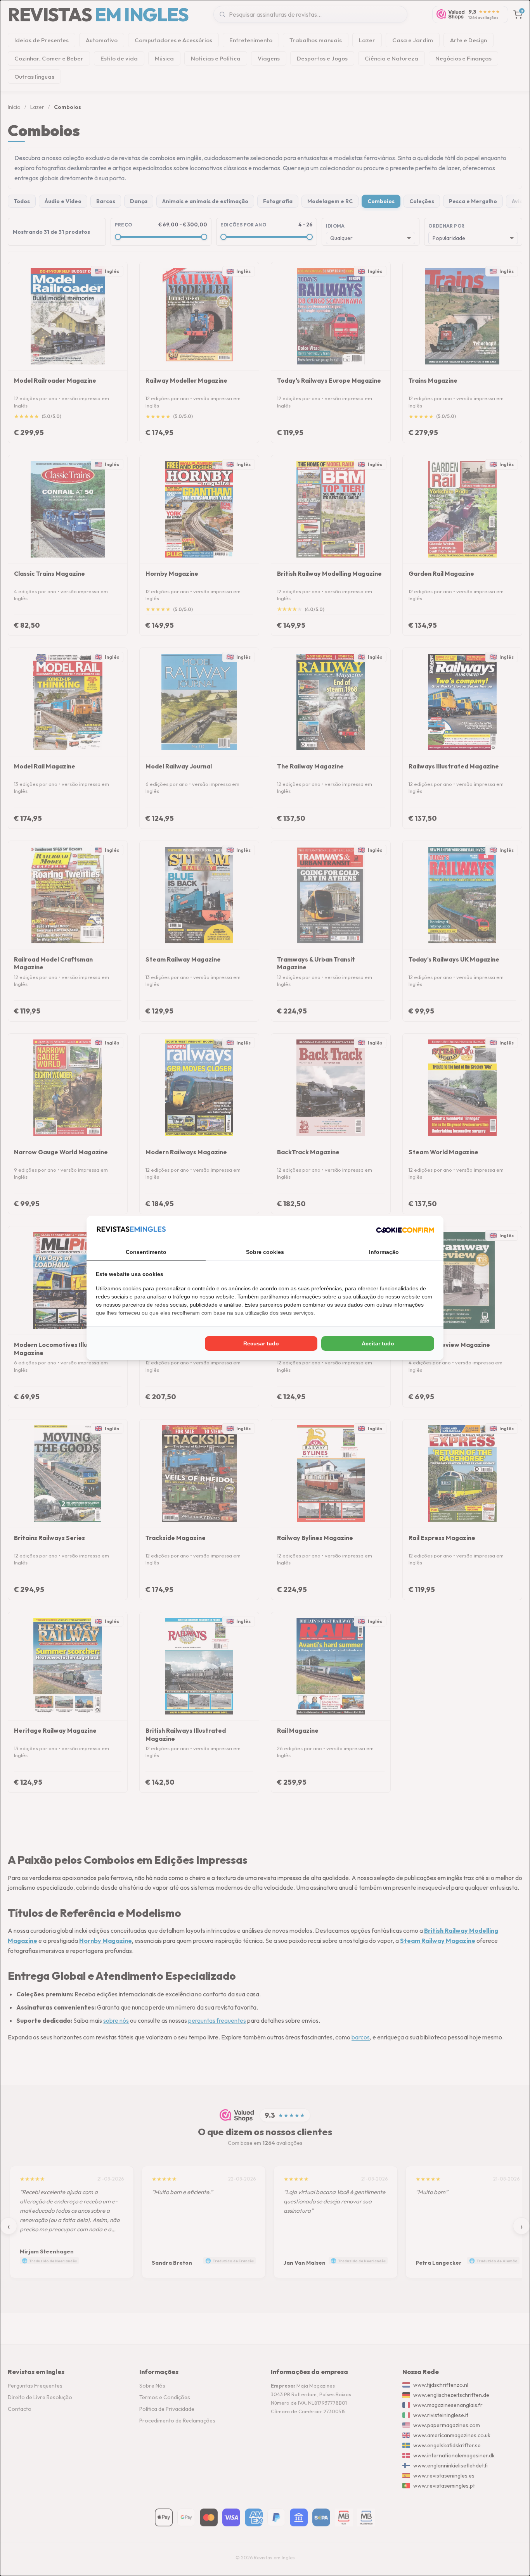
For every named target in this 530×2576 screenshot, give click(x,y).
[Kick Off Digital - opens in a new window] (405, 1230)
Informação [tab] (384, 1252)
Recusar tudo (261, 1343)
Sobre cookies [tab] (265, 1252)
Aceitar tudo (378, 1343)
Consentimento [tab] (146, 1252)
